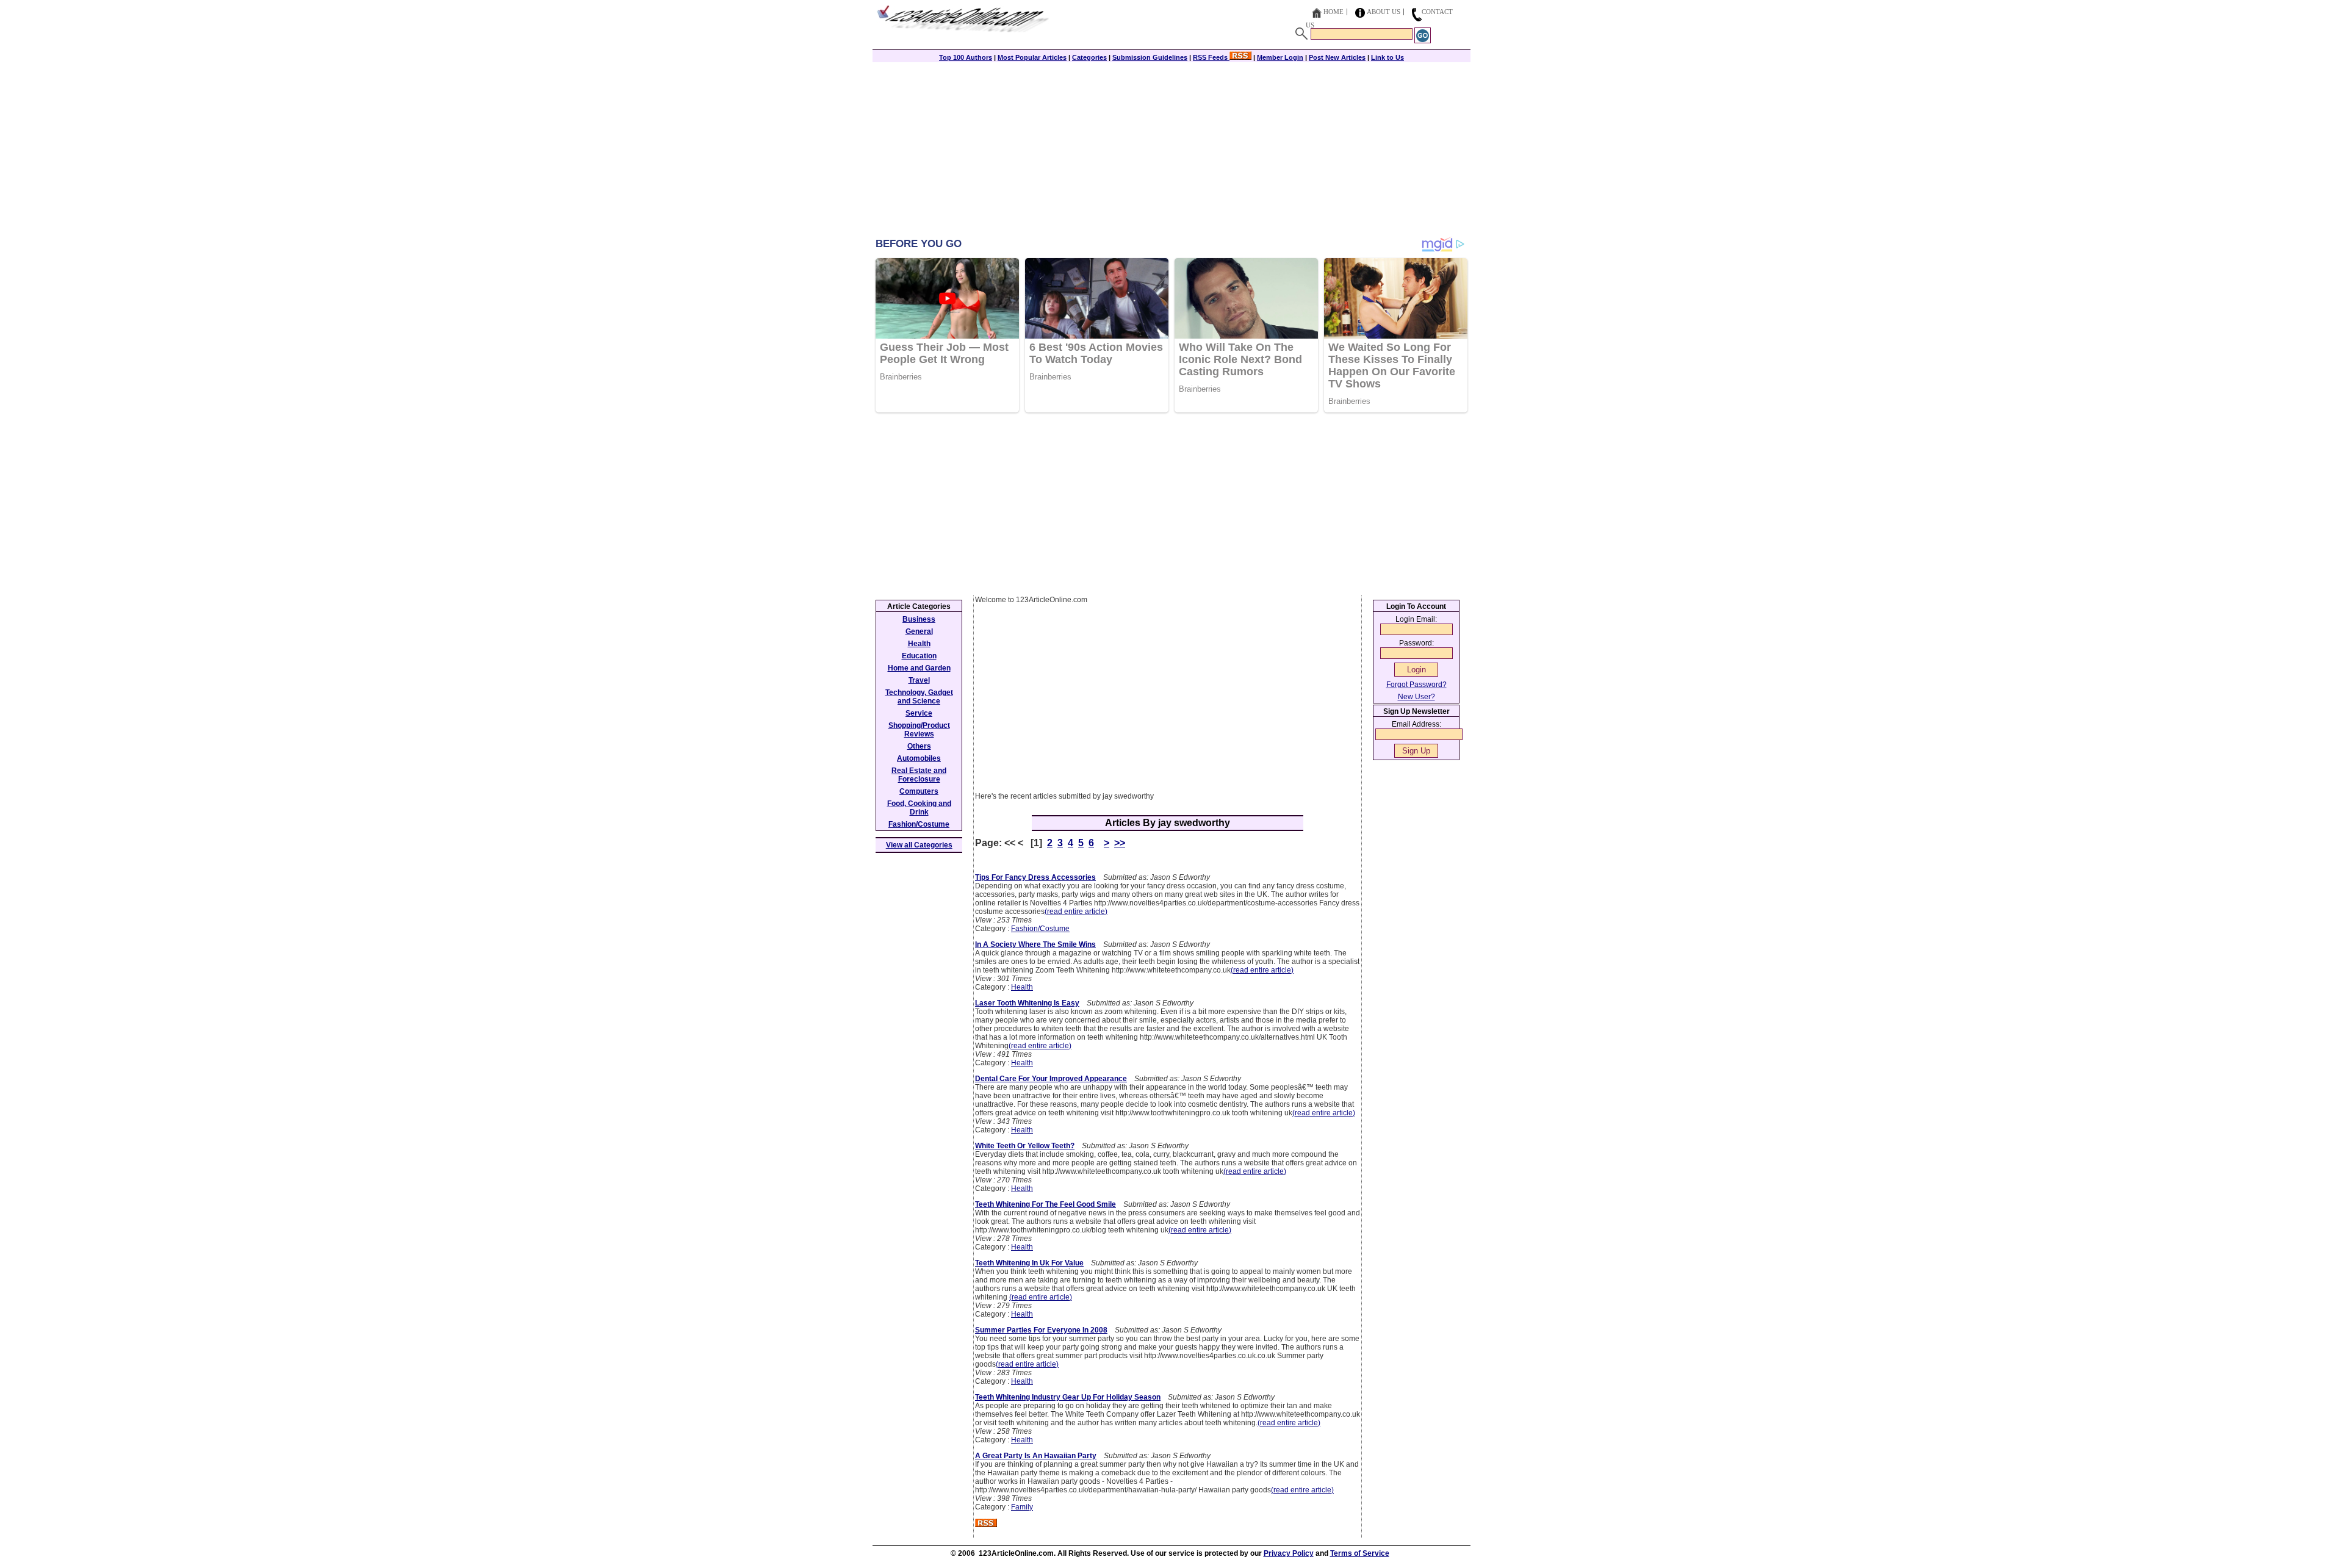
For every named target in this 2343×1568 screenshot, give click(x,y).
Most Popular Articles (1032, 57)
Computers (919, 791)
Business (919, 619)
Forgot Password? (1416, 685)
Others (919, 746)
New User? (1416, 697)
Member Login (1280, 57)
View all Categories (919, 845)
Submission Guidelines (1150, 57)
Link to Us (1387, 57)
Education (919, 656)
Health (1022, 987)
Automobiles (919, 758)
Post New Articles (1337, 57)
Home (1333, 12)
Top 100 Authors (966, 57)
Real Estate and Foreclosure (919, 775)
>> (1120, 843)
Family (1022, 1507)
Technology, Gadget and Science (919, 697)
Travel (919, 680)
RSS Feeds (1211, 57)
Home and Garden (919, 668)
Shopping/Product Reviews (919, 730)
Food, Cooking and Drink (919, 808)
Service (919, 713)
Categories (1089, 57)
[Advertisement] (1171, 151)
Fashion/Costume (1040, 929)
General (919, 631)
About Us (1384, 12)
